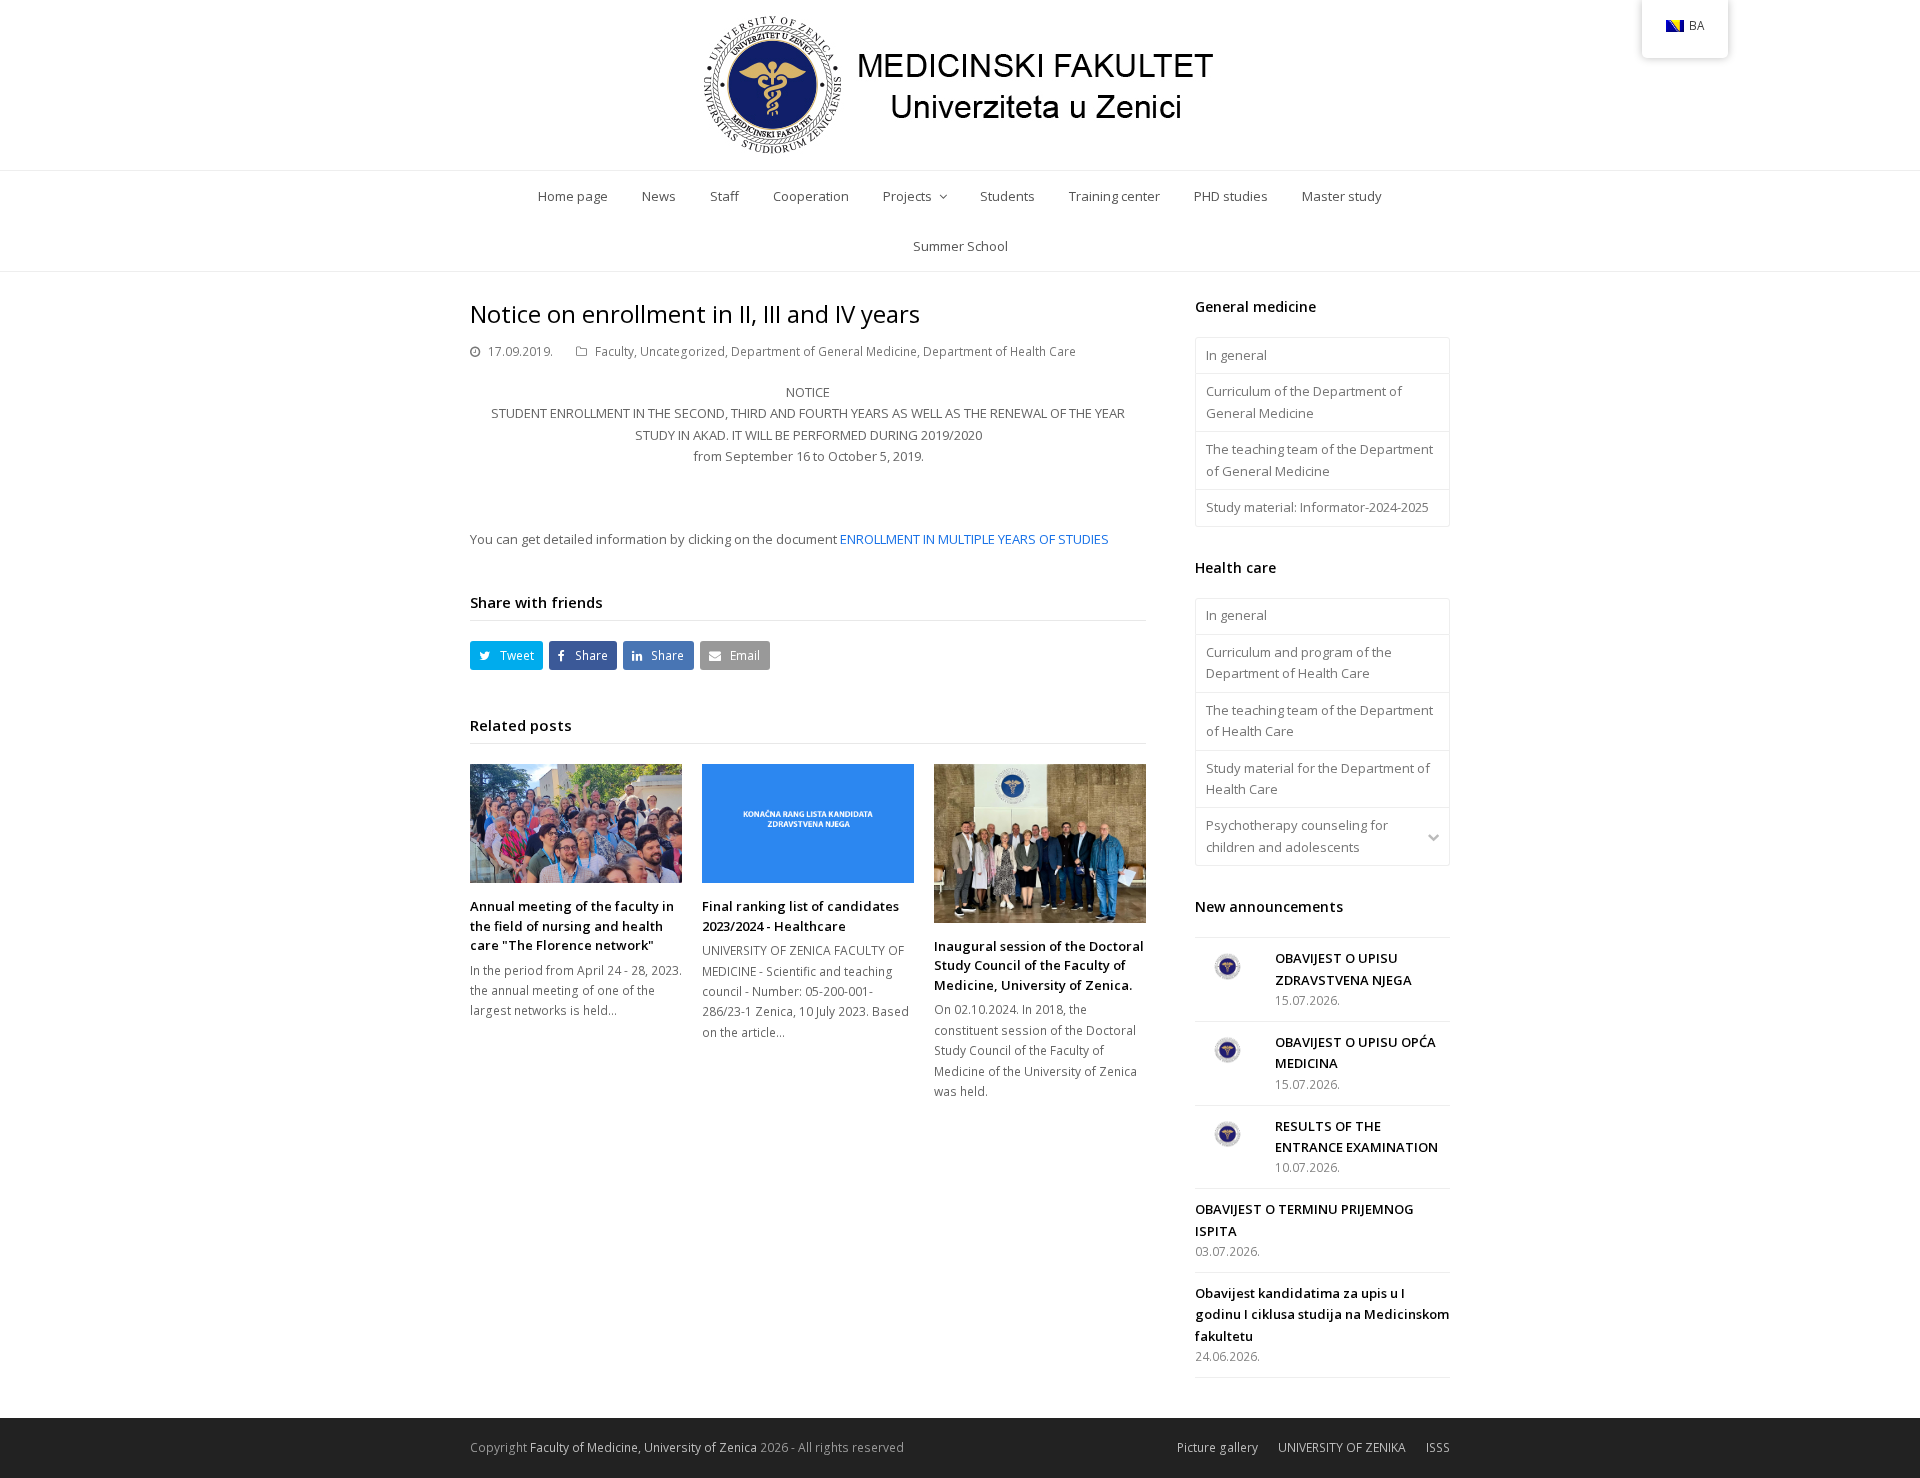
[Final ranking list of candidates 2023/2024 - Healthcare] (808, 823)
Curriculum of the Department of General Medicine (1304, 401)
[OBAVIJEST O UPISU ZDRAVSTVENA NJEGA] (1227, 966)
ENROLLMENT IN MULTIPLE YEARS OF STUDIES (974, 539)
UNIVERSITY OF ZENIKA (1342, 1447)
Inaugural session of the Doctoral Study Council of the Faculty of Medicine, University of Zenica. (1039, 965)
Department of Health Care (999, 351)
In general (1236, 355)
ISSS (1438, 1447)
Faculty (614, 351)
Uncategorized (682, 351)
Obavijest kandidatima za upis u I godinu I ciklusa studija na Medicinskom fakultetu (1322, 1314)
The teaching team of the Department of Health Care (1319, 720)
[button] (506, 655)
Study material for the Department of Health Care (1318, 778)
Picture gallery (1217, 1447)
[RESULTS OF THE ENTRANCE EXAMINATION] (1227, 1134)
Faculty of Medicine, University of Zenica (643, 1447)
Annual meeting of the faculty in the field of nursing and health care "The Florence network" (572, 925)
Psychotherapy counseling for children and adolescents (1297, 835)
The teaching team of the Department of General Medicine (1319, 459)
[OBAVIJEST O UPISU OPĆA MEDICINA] (1227, 1050)
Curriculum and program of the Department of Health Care (1299, 662)
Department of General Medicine (824, 351)
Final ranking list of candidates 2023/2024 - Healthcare (800, 916)
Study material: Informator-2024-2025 (1317, 507)
